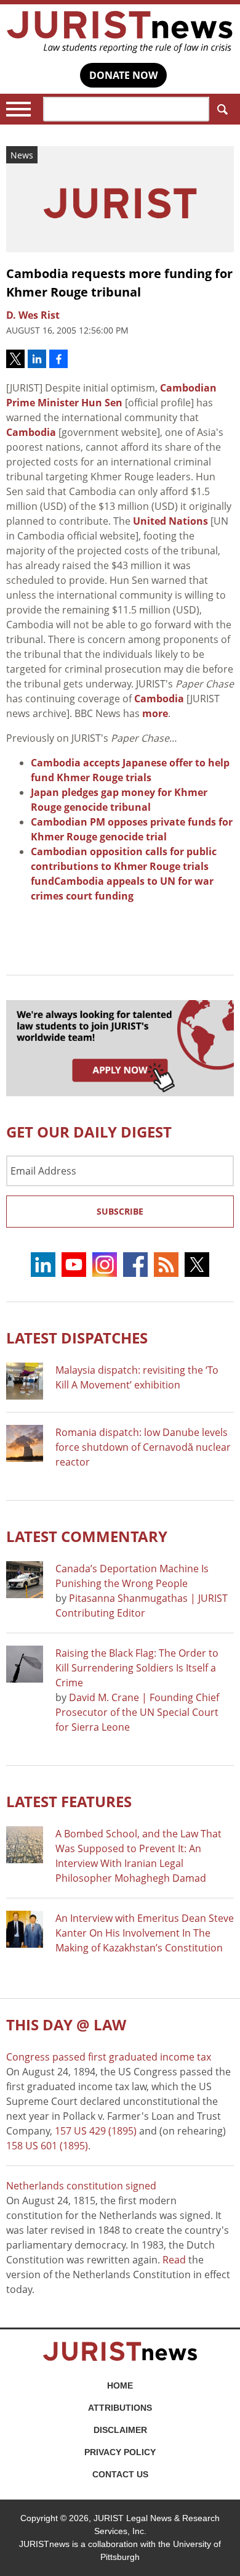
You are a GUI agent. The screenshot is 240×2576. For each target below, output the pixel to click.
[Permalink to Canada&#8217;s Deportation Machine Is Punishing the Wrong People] (25, 1580)
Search (222, 109)
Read (174, 2260)
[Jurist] (120, 32)
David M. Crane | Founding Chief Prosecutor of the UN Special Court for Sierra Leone (137, 1712)
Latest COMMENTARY (87, 1536)
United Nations (170, 521)
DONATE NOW (123, 75)
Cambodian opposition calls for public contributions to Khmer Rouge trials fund (124, 866)
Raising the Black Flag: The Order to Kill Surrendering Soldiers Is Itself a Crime (137, 1668)
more (155, 713)
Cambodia (31, 432)
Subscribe (120, 1211)
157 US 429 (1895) (96, 2131)
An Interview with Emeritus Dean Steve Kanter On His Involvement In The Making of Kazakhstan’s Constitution (145, 1933)
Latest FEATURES (69, 1801)
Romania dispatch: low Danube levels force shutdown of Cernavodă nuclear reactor (143, 1447)
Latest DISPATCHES (77, 1338)
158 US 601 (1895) (47, 2146)
